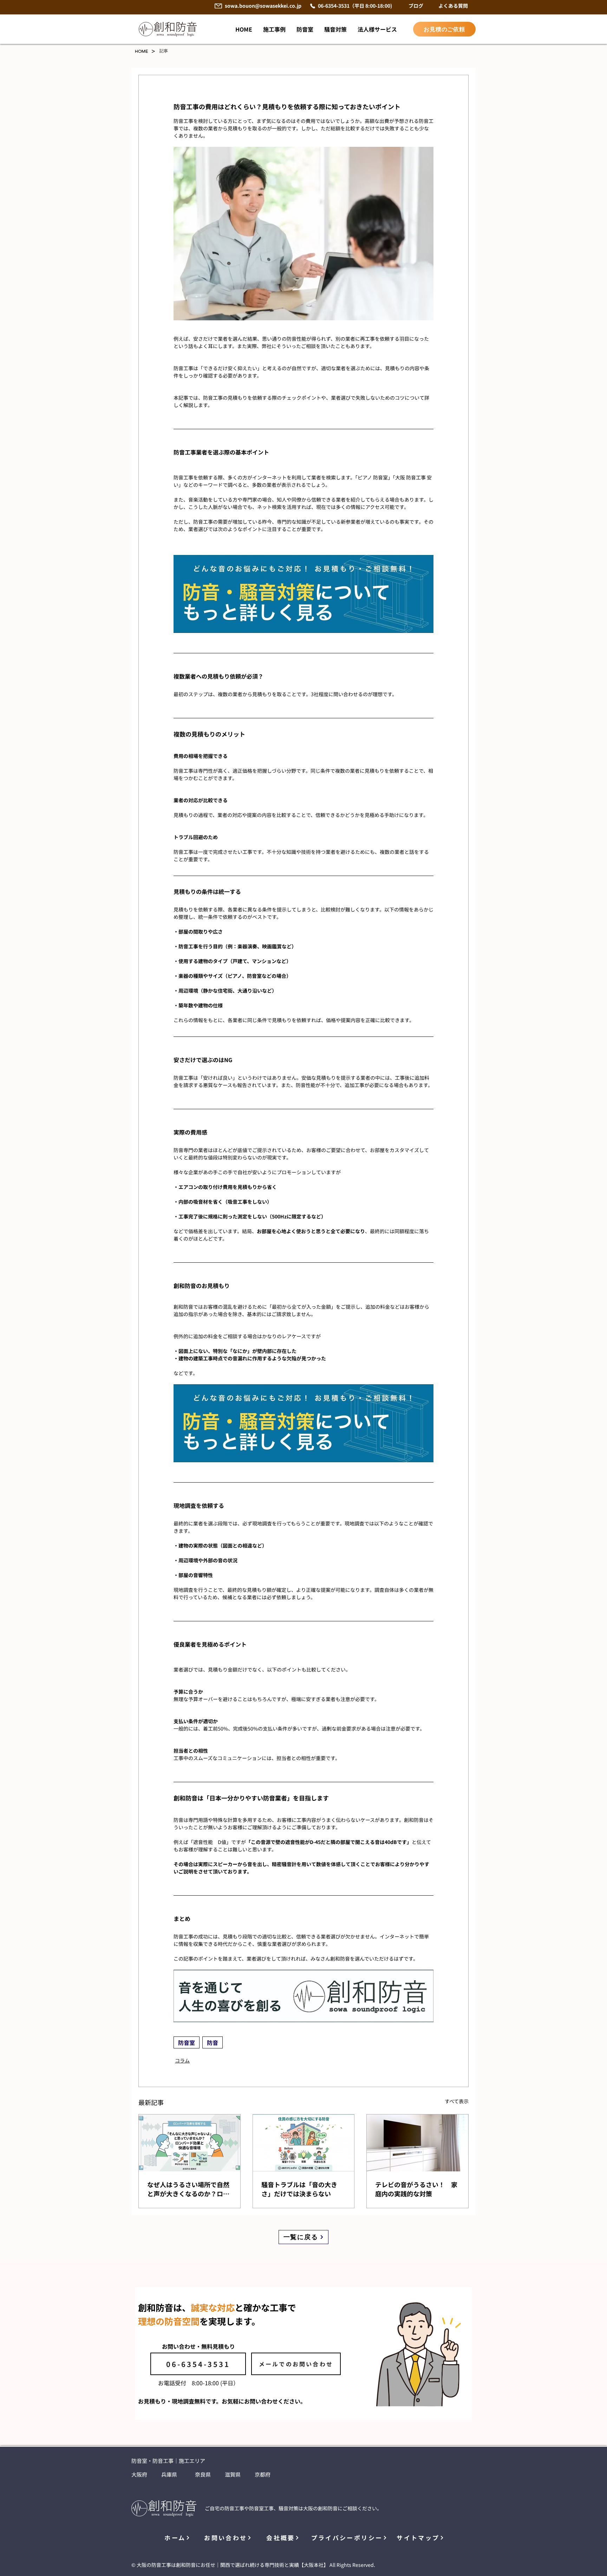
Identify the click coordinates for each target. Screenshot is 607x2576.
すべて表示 (457, 2101)
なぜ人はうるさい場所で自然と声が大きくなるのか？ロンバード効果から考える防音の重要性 (188, 2189)
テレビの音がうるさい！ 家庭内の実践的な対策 (416, 2189)
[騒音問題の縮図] (304, 2143)
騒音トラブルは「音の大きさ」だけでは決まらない (299, 2189)
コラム (182, 2060)
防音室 (187, 2042)
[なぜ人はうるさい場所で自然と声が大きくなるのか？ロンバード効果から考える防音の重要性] (190, 2143)
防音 (213, 2042)
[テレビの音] (417, 2143)
